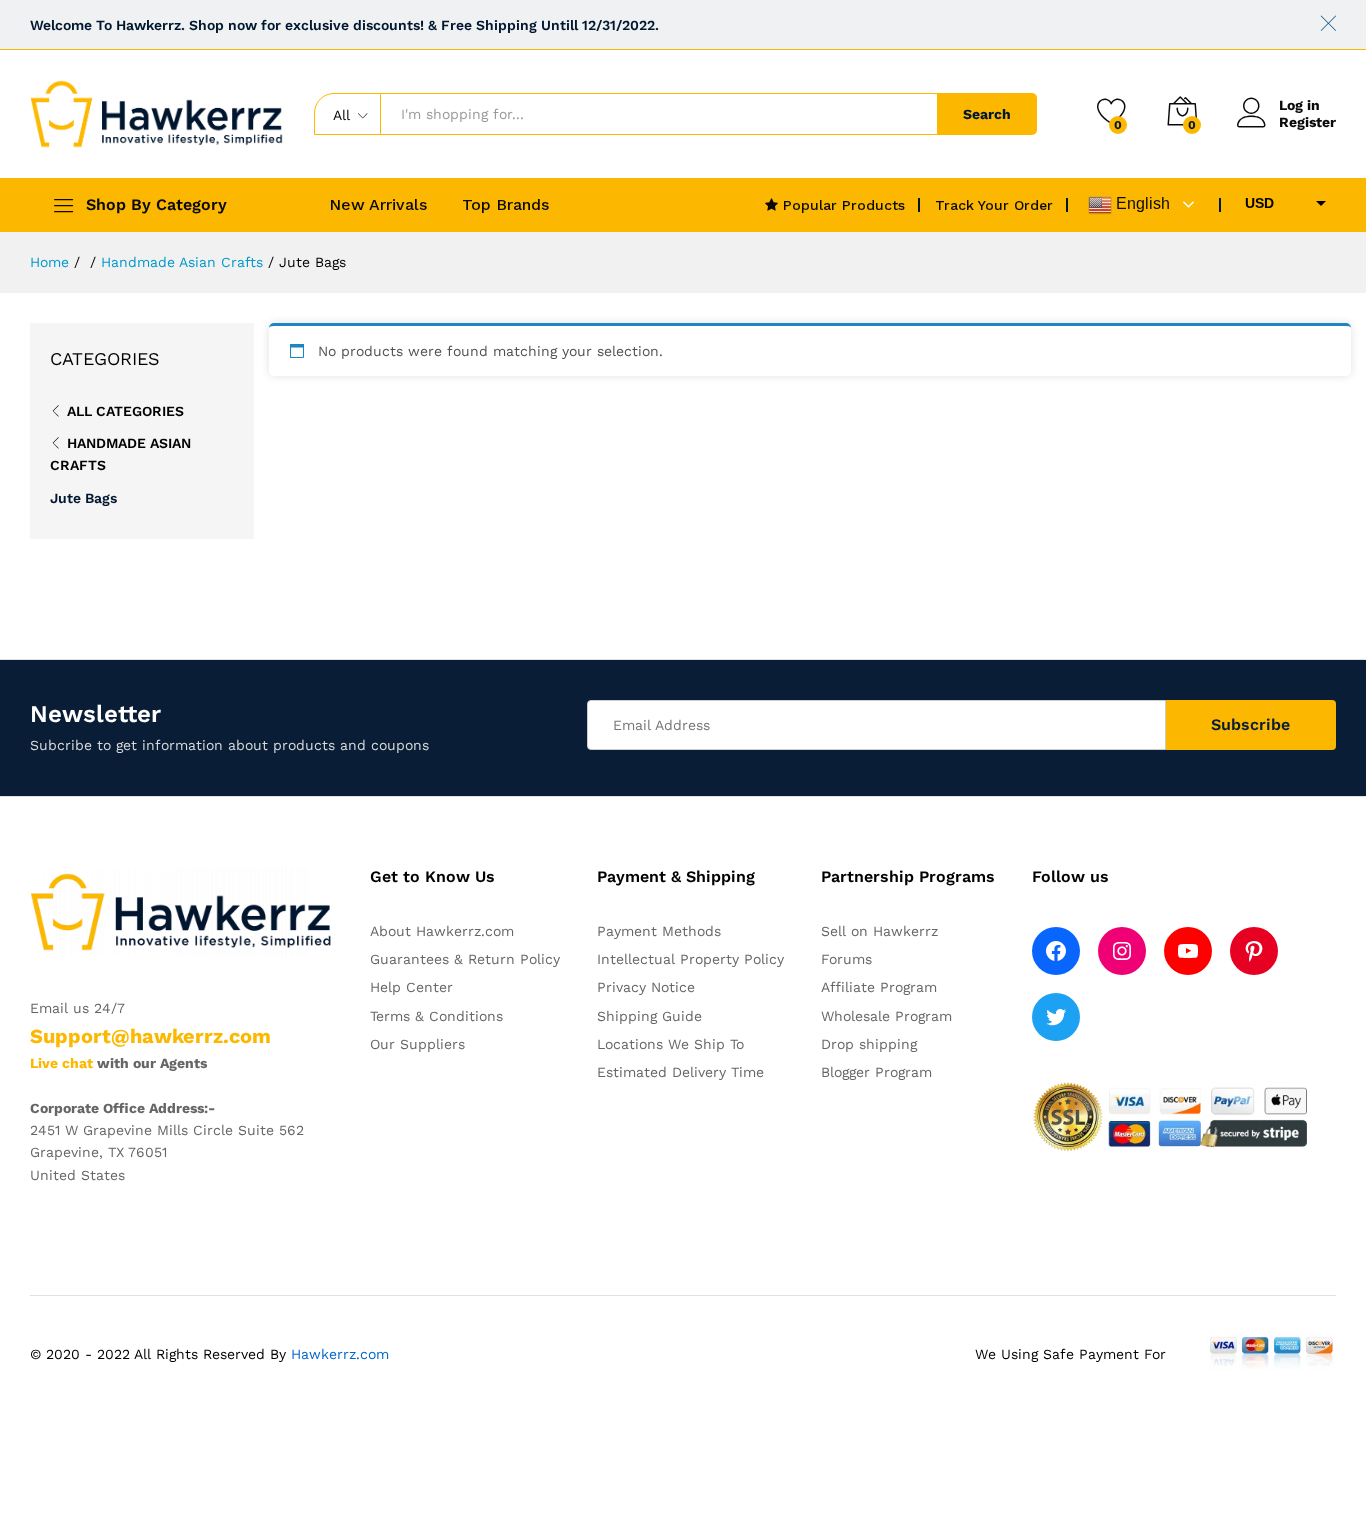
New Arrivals (378, 205)
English (1141, 203)
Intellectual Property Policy (690, 959)
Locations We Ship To (670, 1044)
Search (987, 114)
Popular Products (841, 205)
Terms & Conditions (436, 1016)
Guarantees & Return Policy (465, 959)
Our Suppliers (417, 1044)
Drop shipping (869, 1044)
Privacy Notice (646, 987)
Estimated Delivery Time (680, 1072)
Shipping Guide (649, 1016)
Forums (846, 959)
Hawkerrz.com (340, 1354)
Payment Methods (659, 931)
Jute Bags (83, 498)
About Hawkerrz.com (442, 931)
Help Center (411, 987)
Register (1307, 122)
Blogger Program (876, 1072)
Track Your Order (994, 205)
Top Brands (505, 205)
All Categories (125, 411)
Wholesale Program (886, 1016)
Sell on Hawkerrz (879, 931)
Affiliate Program (879, 987)
